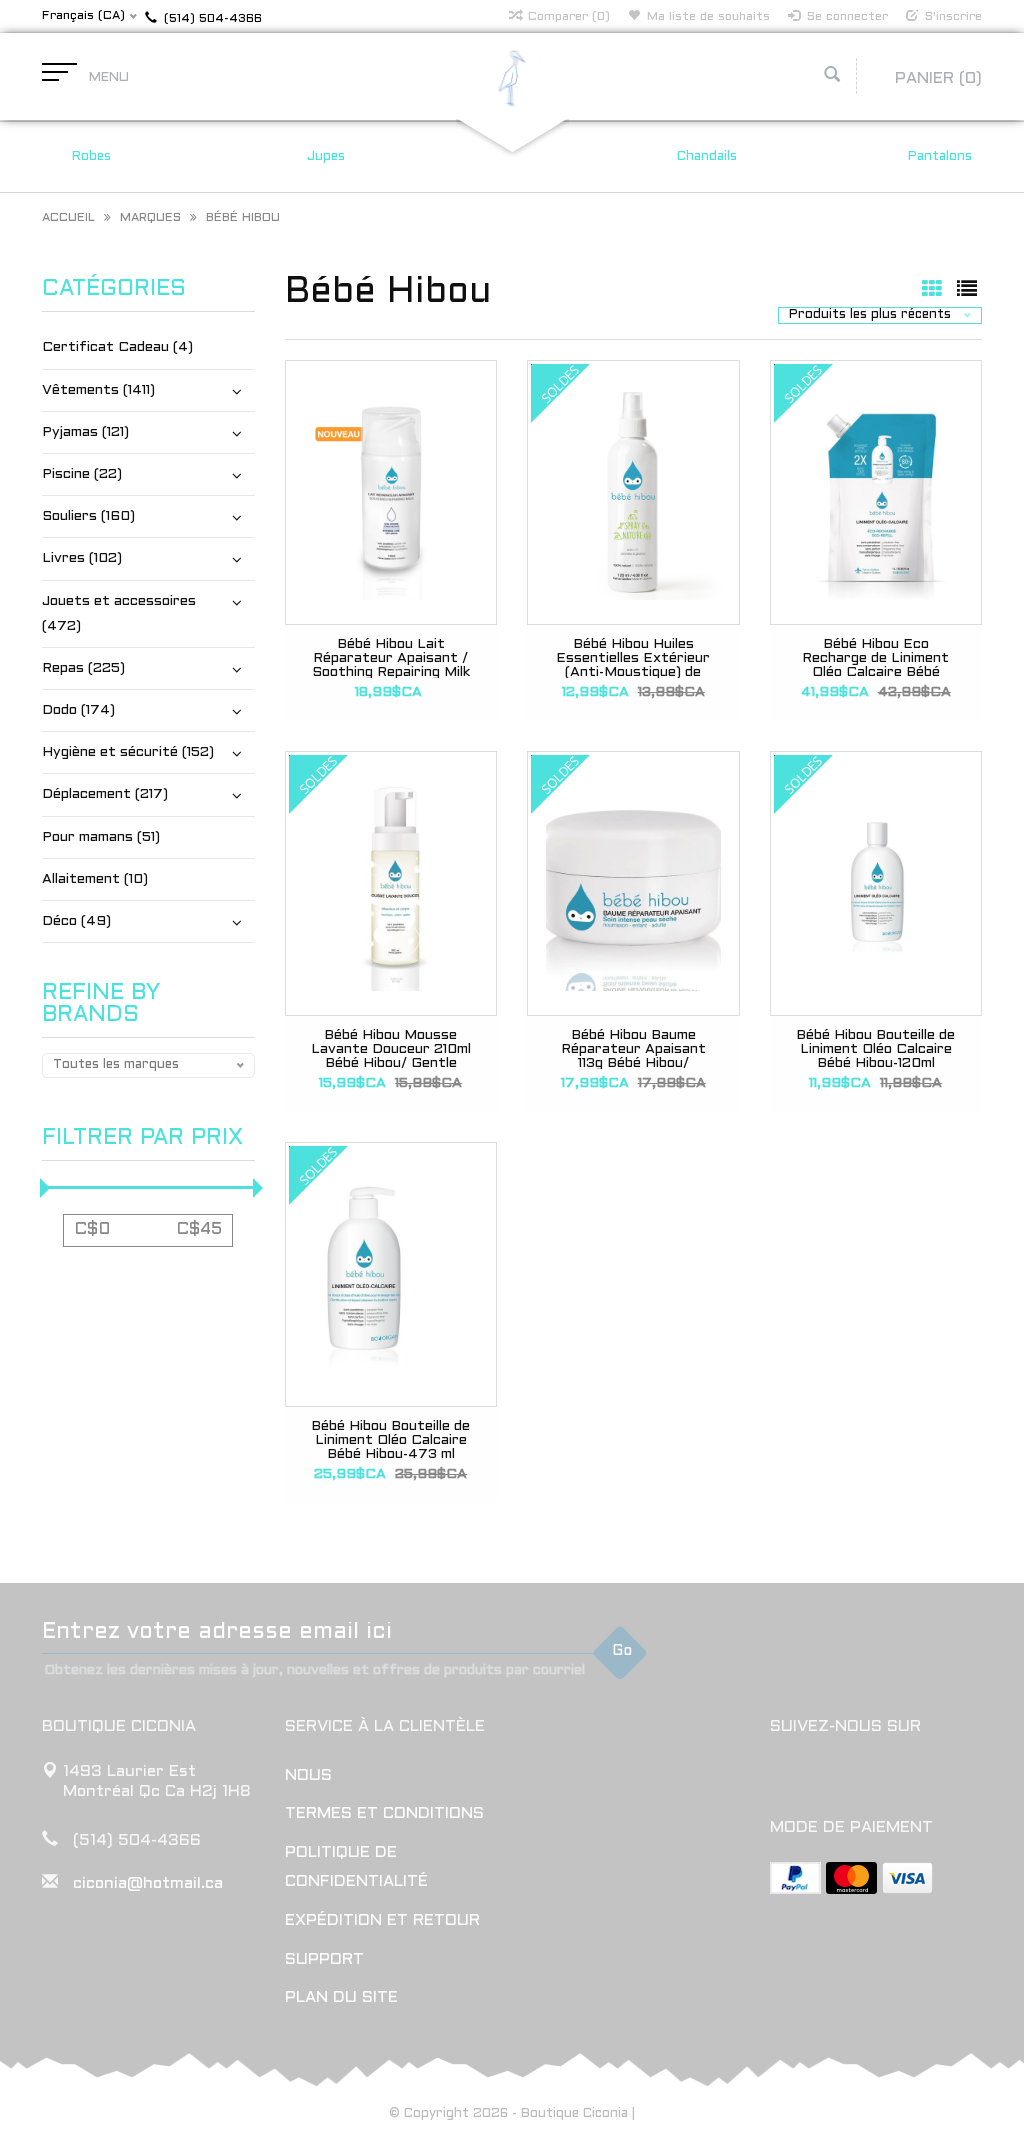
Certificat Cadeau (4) (117, 347)
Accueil (68, 218)
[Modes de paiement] (795, 1878)
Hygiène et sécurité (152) (128, 752)
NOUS (308, 1775)
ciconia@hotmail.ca (148, 1883)
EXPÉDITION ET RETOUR (382, 1920)
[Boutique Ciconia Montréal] (512, 77)
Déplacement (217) (105, 794)
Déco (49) (76, 921)
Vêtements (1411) (98, 390)
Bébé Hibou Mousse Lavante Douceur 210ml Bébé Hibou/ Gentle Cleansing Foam (391, 1049)
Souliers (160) (88, 516)
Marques (150, 218)
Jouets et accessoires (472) (119, 614)
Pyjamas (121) (85, 432)
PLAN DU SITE (341, 1997)
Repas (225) (83, 668)
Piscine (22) (82, 474)
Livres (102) (82, 558)
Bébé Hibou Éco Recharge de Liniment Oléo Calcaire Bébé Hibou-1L (875, 658)
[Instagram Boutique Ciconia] (823, 1778)
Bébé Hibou (243, 218)
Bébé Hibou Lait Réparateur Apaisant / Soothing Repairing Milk (391, 658)
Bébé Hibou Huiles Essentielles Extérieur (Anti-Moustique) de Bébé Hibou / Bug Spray (633, 658)
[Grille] (934, 291)
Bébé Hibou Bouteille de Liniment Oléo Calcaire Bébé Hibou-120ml (875, 1049)
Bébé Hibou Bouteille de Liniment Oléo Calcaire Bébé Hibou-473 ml (390, 1440)
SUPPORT (324, 1959)
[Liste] (967, 291)
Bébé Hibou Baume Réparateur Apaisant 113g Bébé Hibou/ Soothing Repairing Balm (633, 1049)
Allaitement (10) (95, 879)
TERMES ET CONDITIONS (384, 1813)
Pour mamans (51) (101, 837)
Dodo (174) (78, 710)
